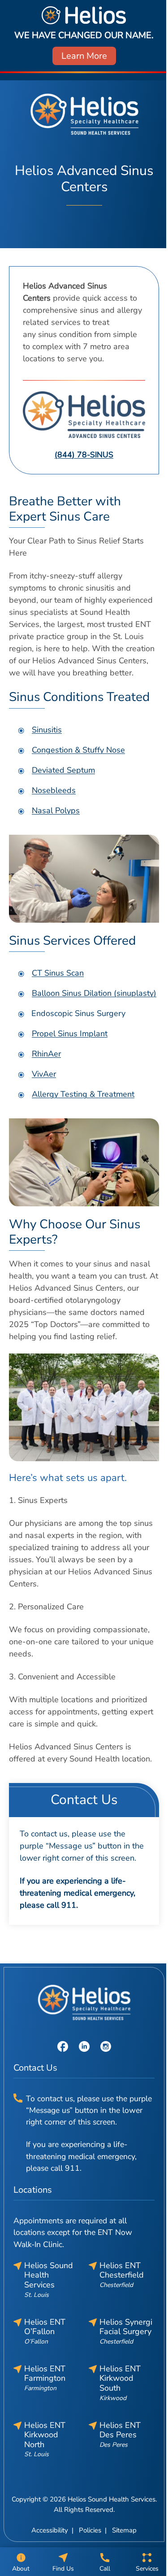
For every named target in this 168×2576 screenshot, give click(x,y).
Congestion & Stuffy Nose (78, 750)
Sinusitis (47, 730)
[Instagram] (106, 2046)
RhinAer (46, 1054)
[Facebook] (63, 2046)
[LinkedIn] (84, 2046)
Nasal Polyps (56, 810)
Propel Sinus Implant (70, 1034)
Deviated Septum (63, 770)
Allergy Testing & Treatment (83, 1094)
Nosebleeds (54, 790)
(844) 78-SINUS (84, 455)
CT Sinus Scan (58, 973)
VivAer (44, 1074)
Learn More (84, 56)
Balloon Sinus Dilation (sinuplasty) (94, 993)
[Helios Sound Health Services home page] (84, 114)
